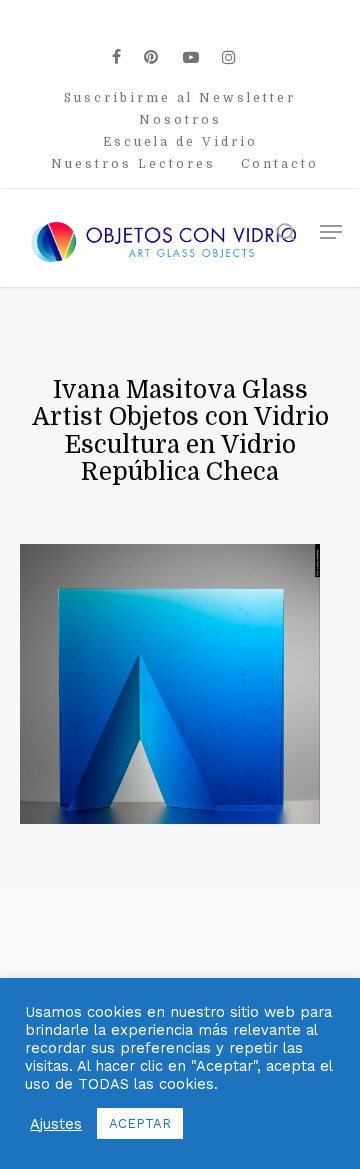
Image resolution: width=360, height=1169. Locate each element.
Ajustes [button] (56, 1124)
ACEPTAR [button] (140, 1123)
